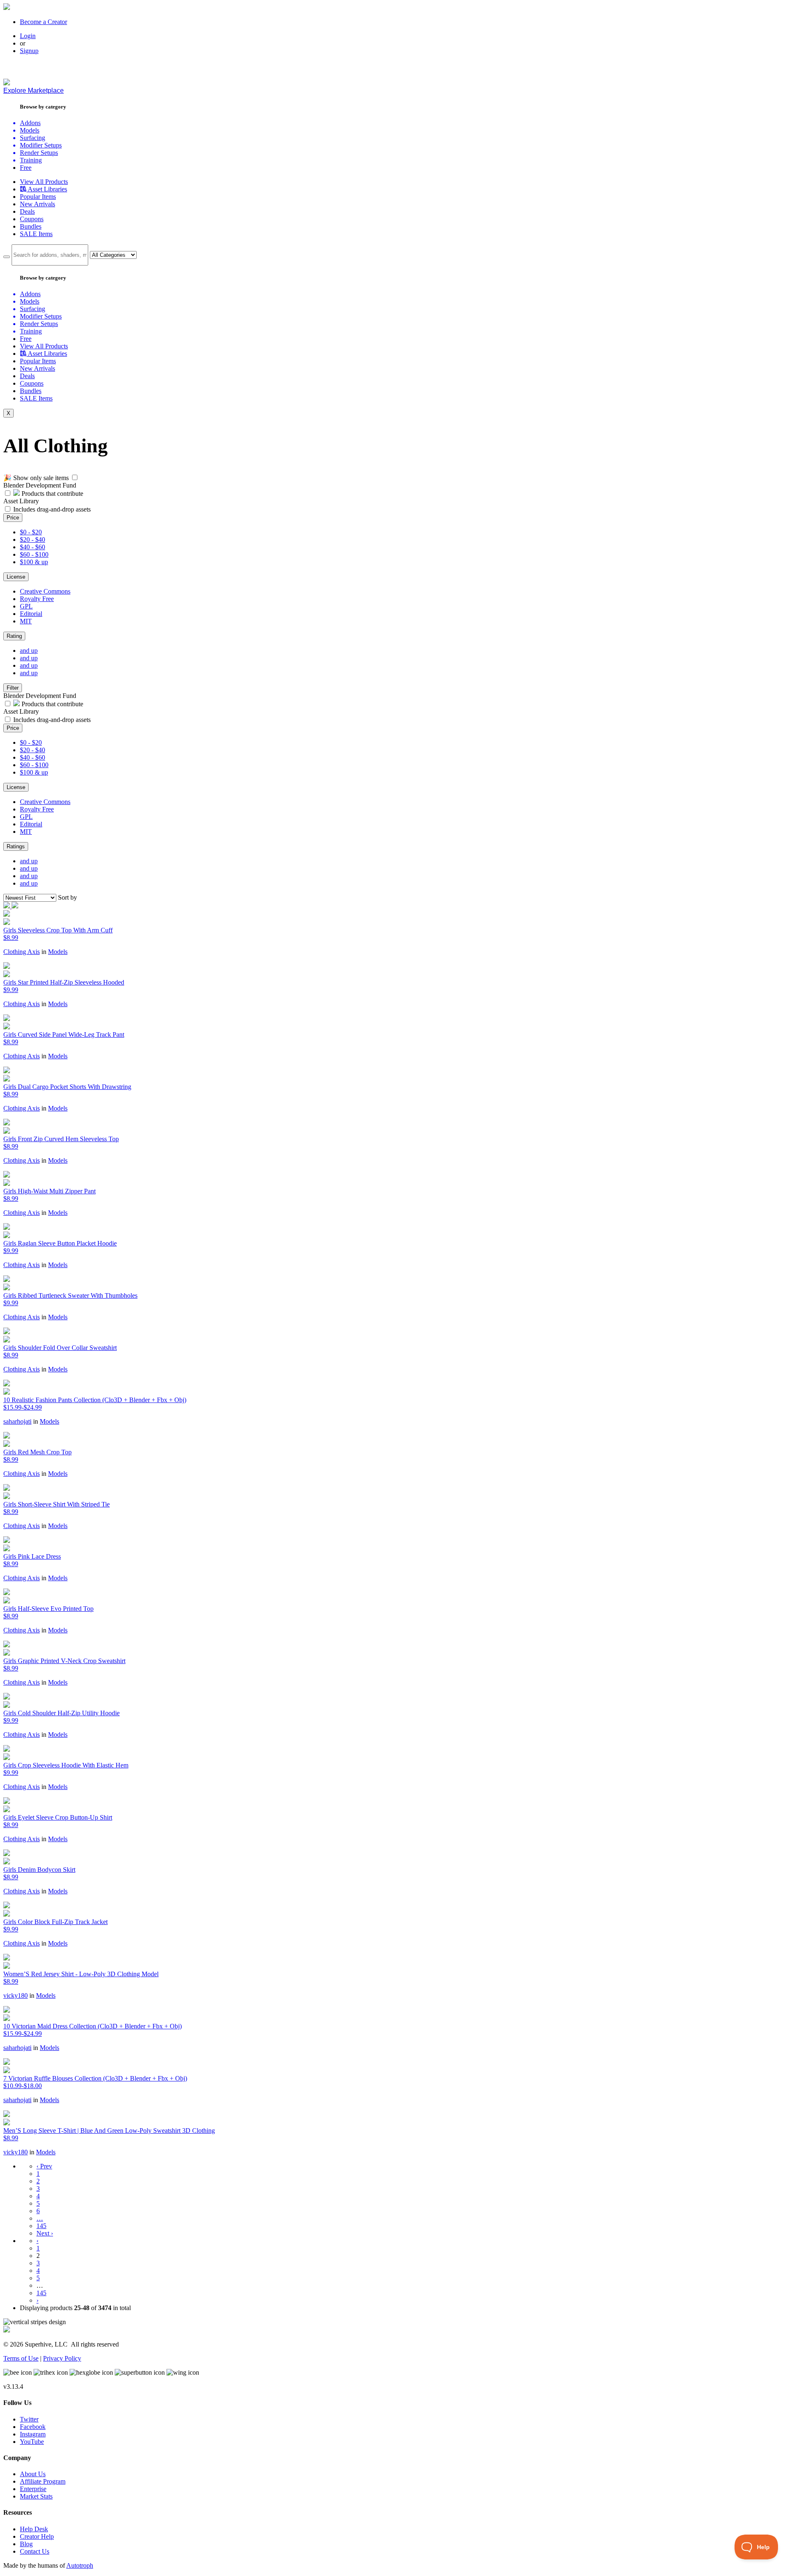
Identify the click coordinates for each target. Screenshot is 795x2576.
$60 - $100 (34, 554)
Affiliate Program (43, 2481)
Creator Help (37, 2536)
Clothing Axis (22, 952)
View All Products (44, 182)
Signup (29, 51)
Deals (27, 211)
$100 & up (34, 562)
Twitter (29, 2419)
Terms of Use (21, 2358)
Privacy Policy (62, 2358)
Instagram (33, 2434)
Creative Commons (45, 591)
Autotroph (80, 2565)
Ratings (16, 846)
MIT (26, 621)
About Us (33, 2474)
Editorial (31, 614)
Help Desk (34, 2529)
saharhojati (17, 1421)
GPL (26, 606)
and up (29, 651)
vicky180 (16, 1995)
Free (26, 168)
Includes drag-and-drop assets (52, 509)
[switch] (75, 477)
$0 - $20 (31, 532)
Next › (45, 2233)
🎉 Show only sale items (36, 478)
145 (41, 2226)
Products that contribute (52, 494)
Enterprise (33, 2489)
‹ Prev (44, 2166)
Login (28, 36)
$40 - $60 (33, 547)
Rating (14, 636)
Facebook (33, 2427)
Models (58, 952)
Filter (13, 688)
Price (13, 518)
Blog (26, 2544)
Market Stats (36, 2496)
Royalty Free (37, 599)
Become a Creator (43, 22)
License (16, 577)
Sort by (67, 897)
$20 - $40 (33, 540)
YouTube (32, 2442)
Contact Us (35, 2551)
